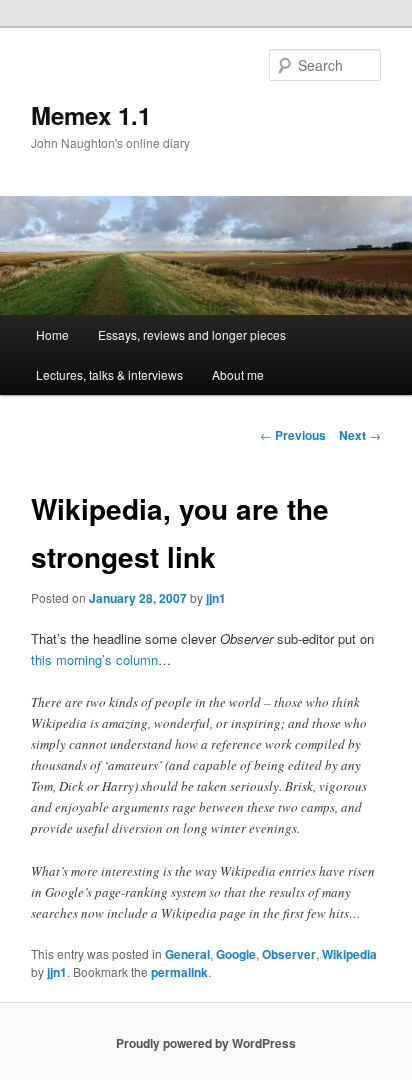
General (187, 954)
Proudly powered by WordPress (206, 1043)
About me (238, 374)
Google (236, 954)
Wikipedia (349, 954)
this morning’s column (94, 659)
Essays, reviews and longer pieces (192, 334)
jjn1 (216, 598)
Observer (289, 954)
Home (52, 334)
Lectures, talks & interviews (109, 374)
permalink (179, 972)
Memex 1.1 (91, 115)
